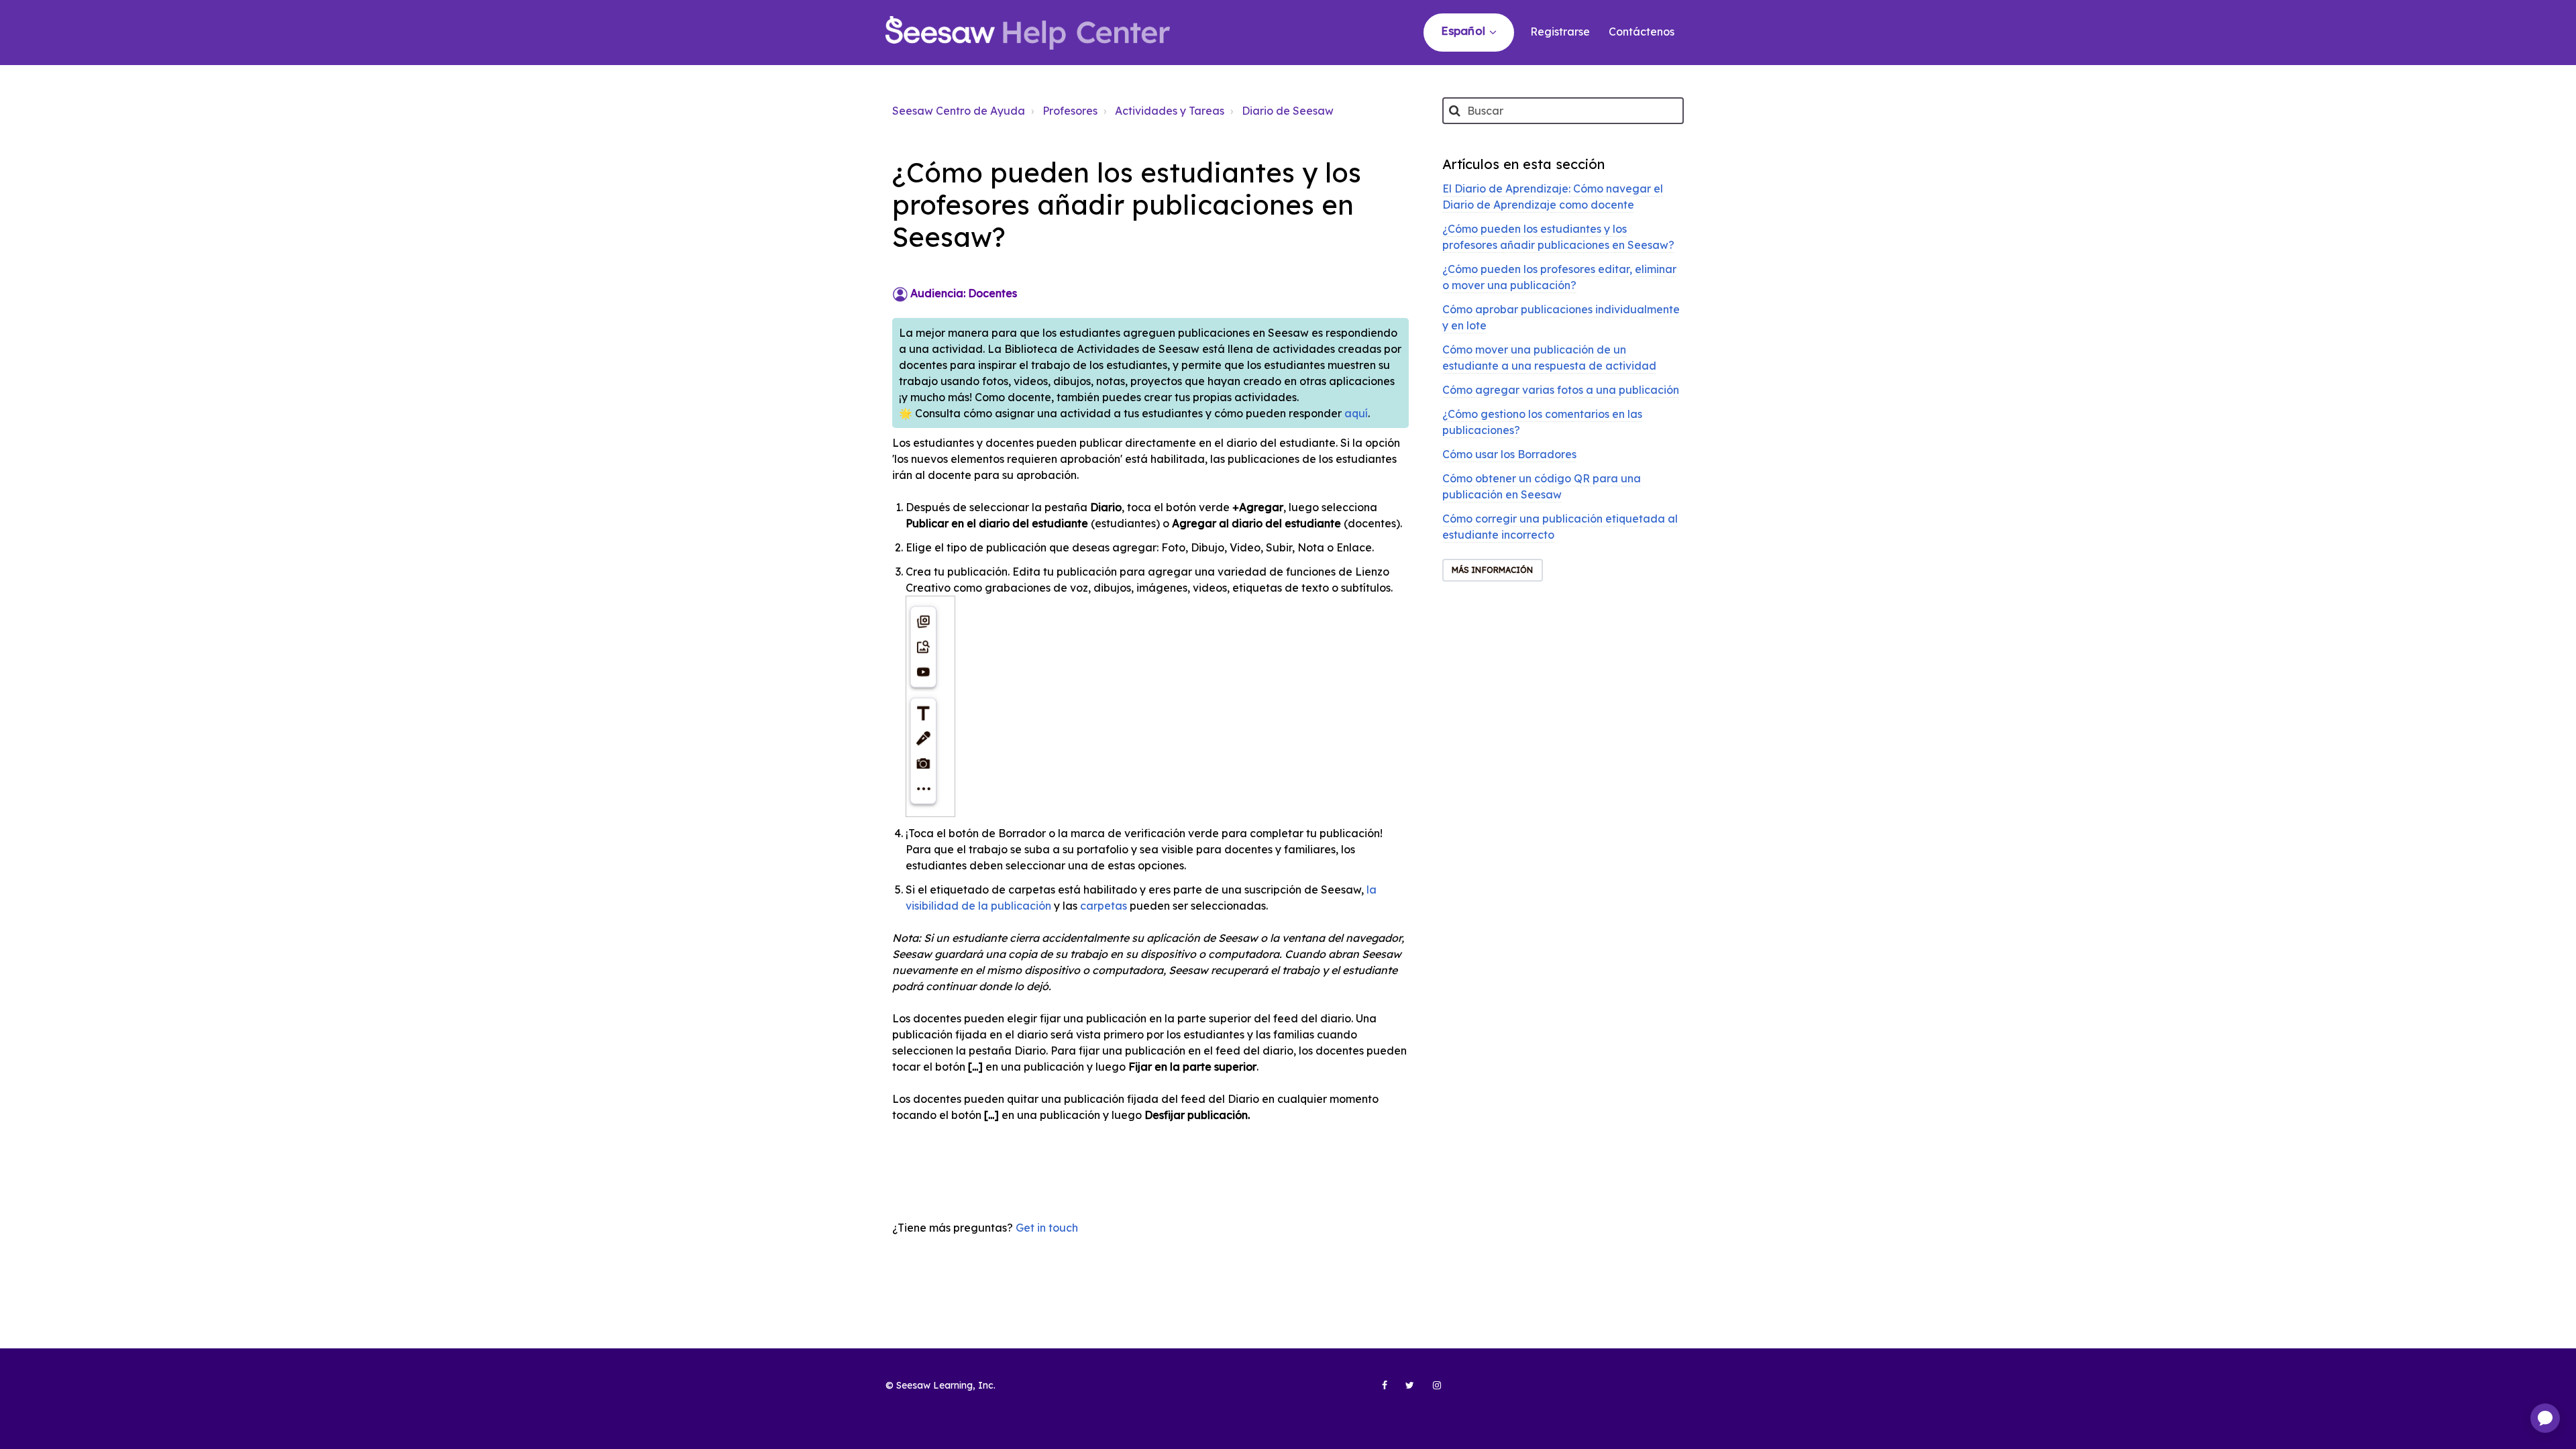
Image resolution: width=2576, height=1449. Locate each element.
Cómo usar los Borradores (1509, 454)
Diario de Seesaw (1288, 111)
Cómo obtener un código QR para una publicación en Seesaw (1542, 486)
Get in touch (1047, 1228)
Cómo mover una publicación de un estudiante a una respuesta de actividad (1549, 358)
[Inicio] (1028, 33)
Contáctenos (1642, 32)
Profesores (1070, 111)
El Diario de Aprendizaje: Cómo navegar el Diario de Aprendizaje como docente (1553, 197)
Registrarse (1560, 32)
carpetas (1104, 906)
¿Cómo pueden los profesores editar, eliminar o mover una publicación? (1559, 277)
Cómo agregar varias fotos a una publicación (1561, 390)
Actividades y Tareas (1170, 111)
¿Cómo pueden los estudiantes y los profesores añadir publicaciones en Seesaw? (1558, 237)
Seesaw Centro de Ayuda (959, 111)
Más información (1493, 570)
